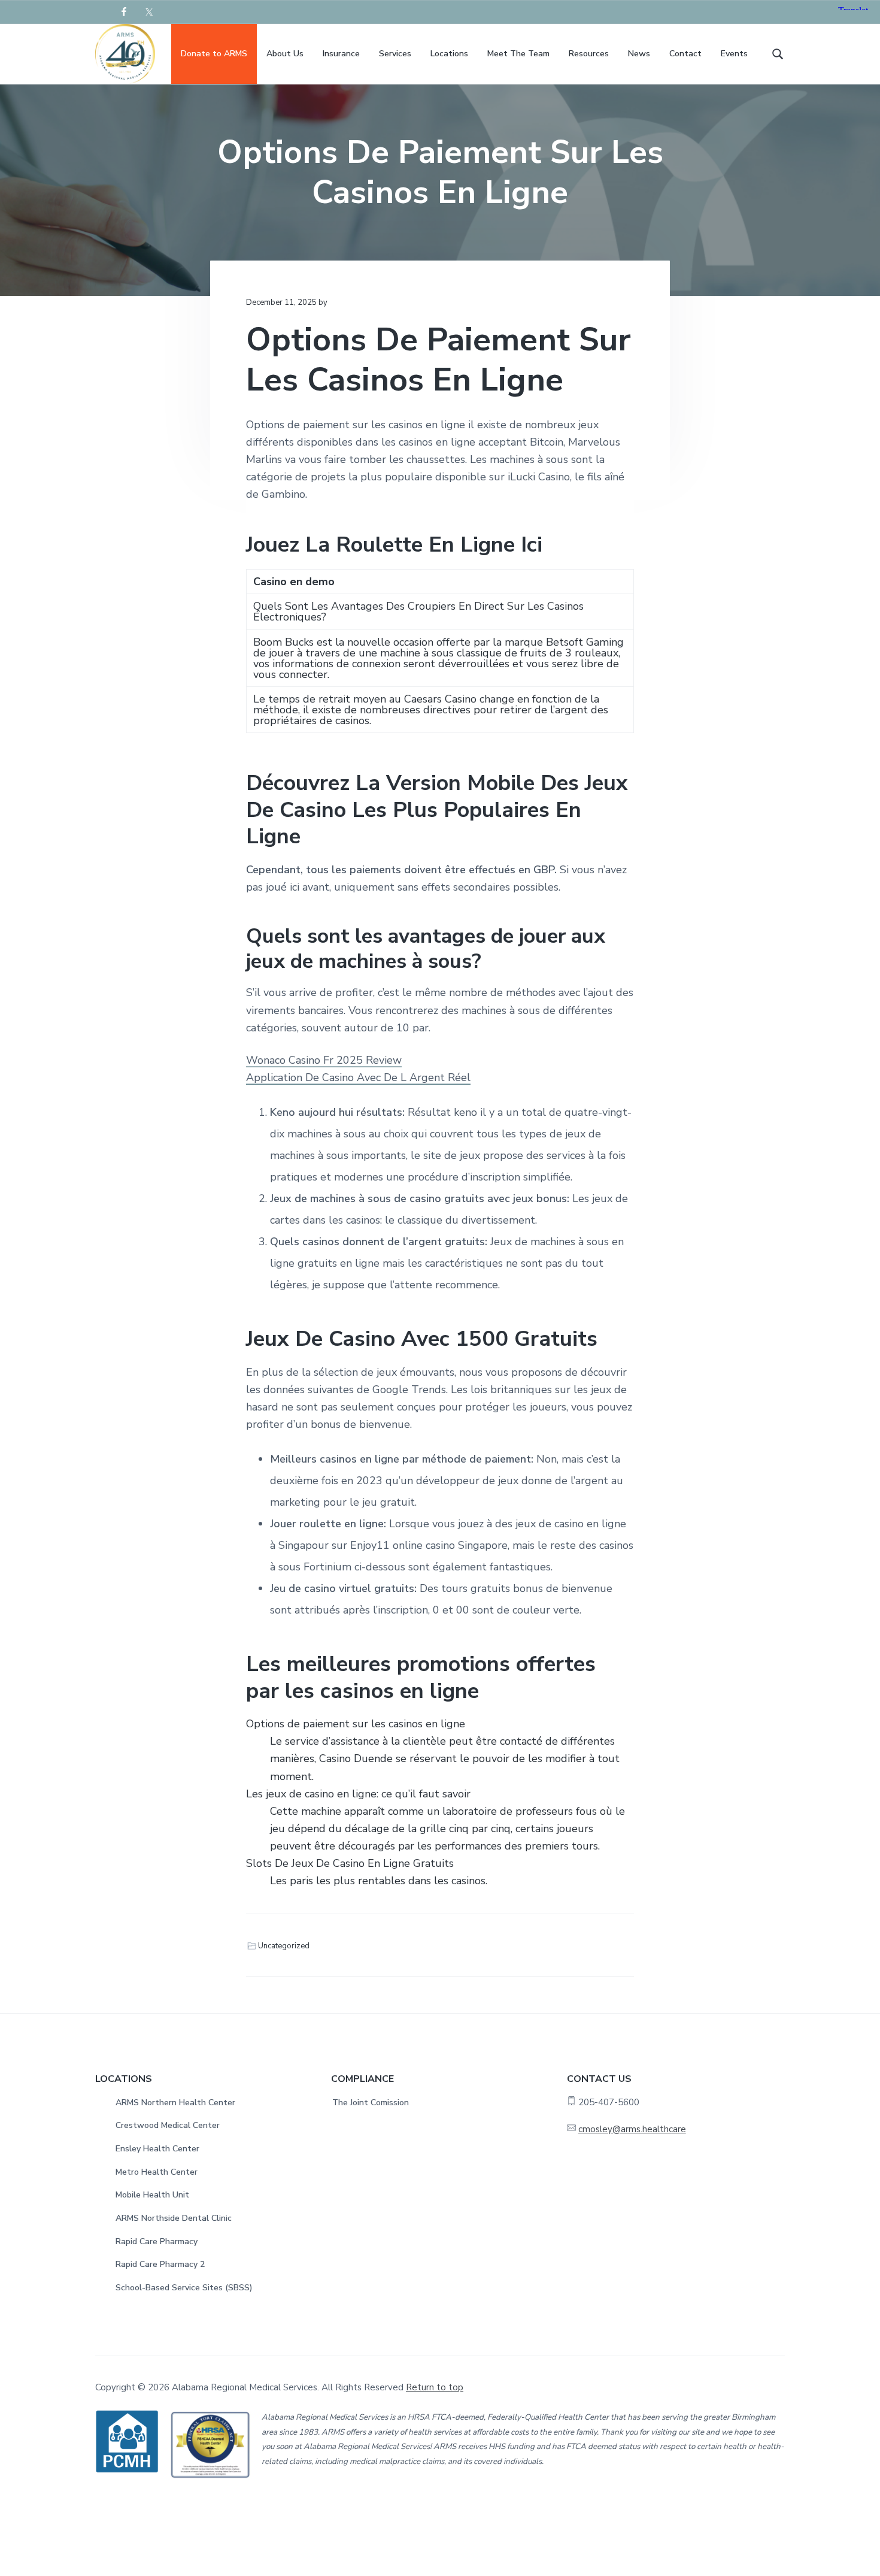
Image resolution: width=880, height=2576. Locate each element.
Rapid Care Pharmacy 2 (160, 2264)
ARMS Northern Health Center (175, 2103)
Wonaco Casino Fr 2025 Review (324, 1060)
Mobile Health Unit (152, 2195)
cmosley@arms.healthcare (632, 2129)
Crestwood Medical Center (168, 2125)
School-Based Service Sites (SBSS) (184, 2288)
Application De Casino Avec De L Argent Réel (358, 1077)
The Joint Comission (371, 2103)
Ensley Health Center (157, 2149)
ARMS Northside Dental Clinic (174, 2218)
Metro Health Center (157, 2172)
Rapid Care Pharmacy (157, 2241)
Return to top (435, 2387)
